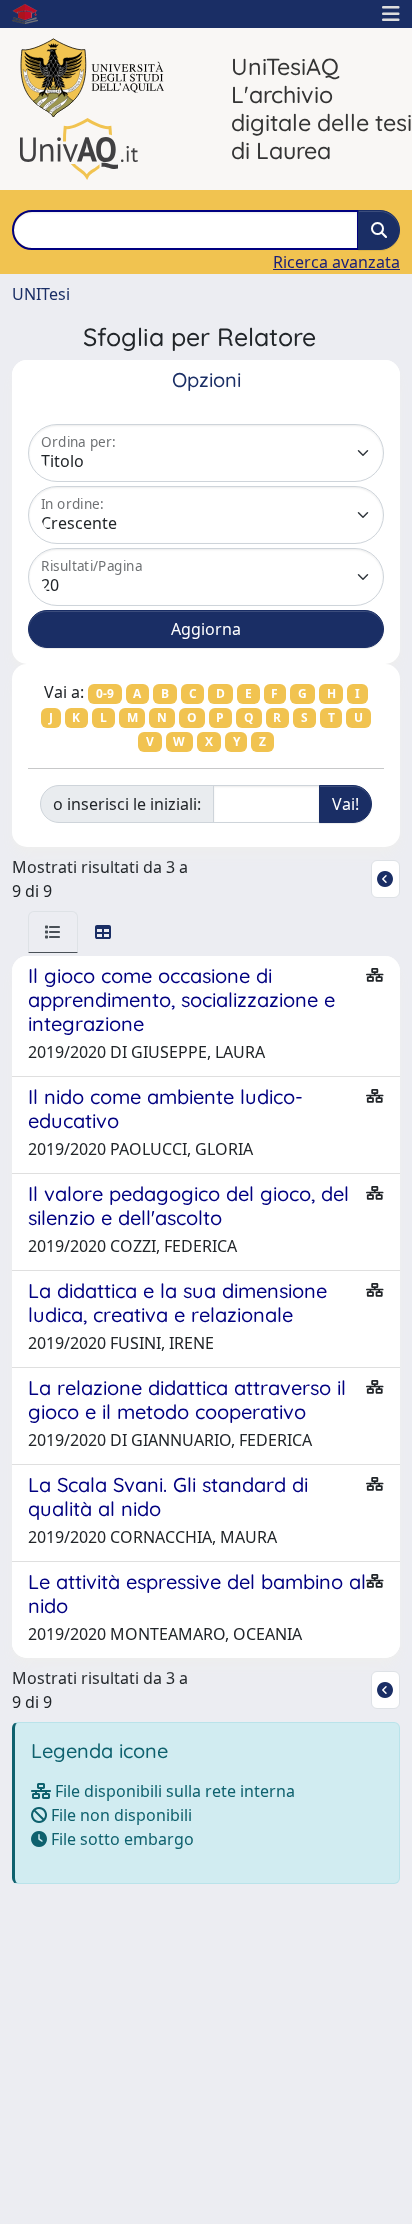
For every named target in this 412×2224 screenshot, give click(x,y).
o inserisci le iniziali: (127, 804)
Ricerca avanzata (336, 262)
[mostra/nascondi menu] (391, 14)
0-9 (105, 693)
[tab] (53, 932)
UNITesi (41, 294)
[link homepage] (33, 14)
